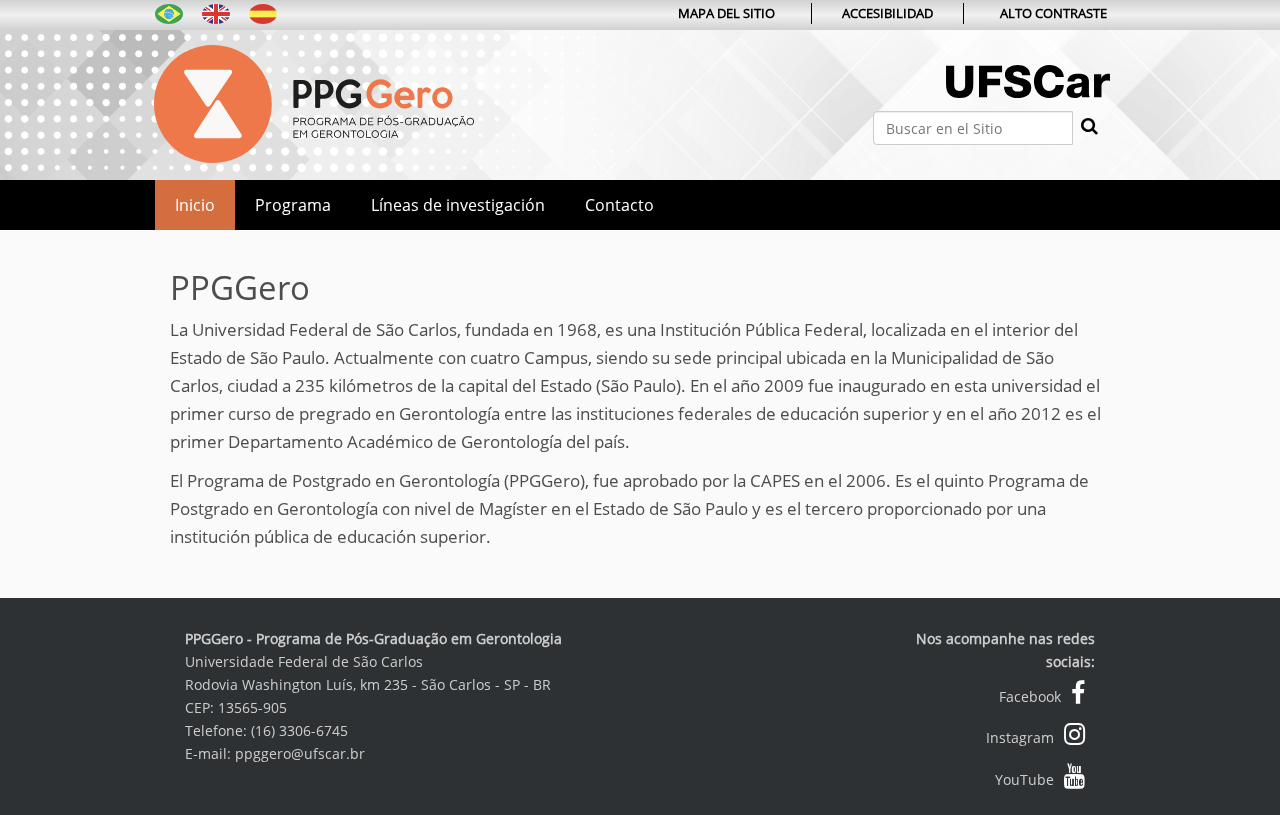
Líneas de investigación (458, 205)
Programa (293, 205)
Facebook (1030, 696)
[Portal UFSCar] (1028, 102)
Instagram (1020, 737)
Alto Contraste (1053, 13)
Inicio (195, 205)
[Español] (314, 101)
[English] (216, 12)
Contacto (619, 205)
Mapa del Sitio (726, 13)
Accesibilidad (887, 13)
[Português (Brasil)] (169, 12)
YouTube (1024, 779)
